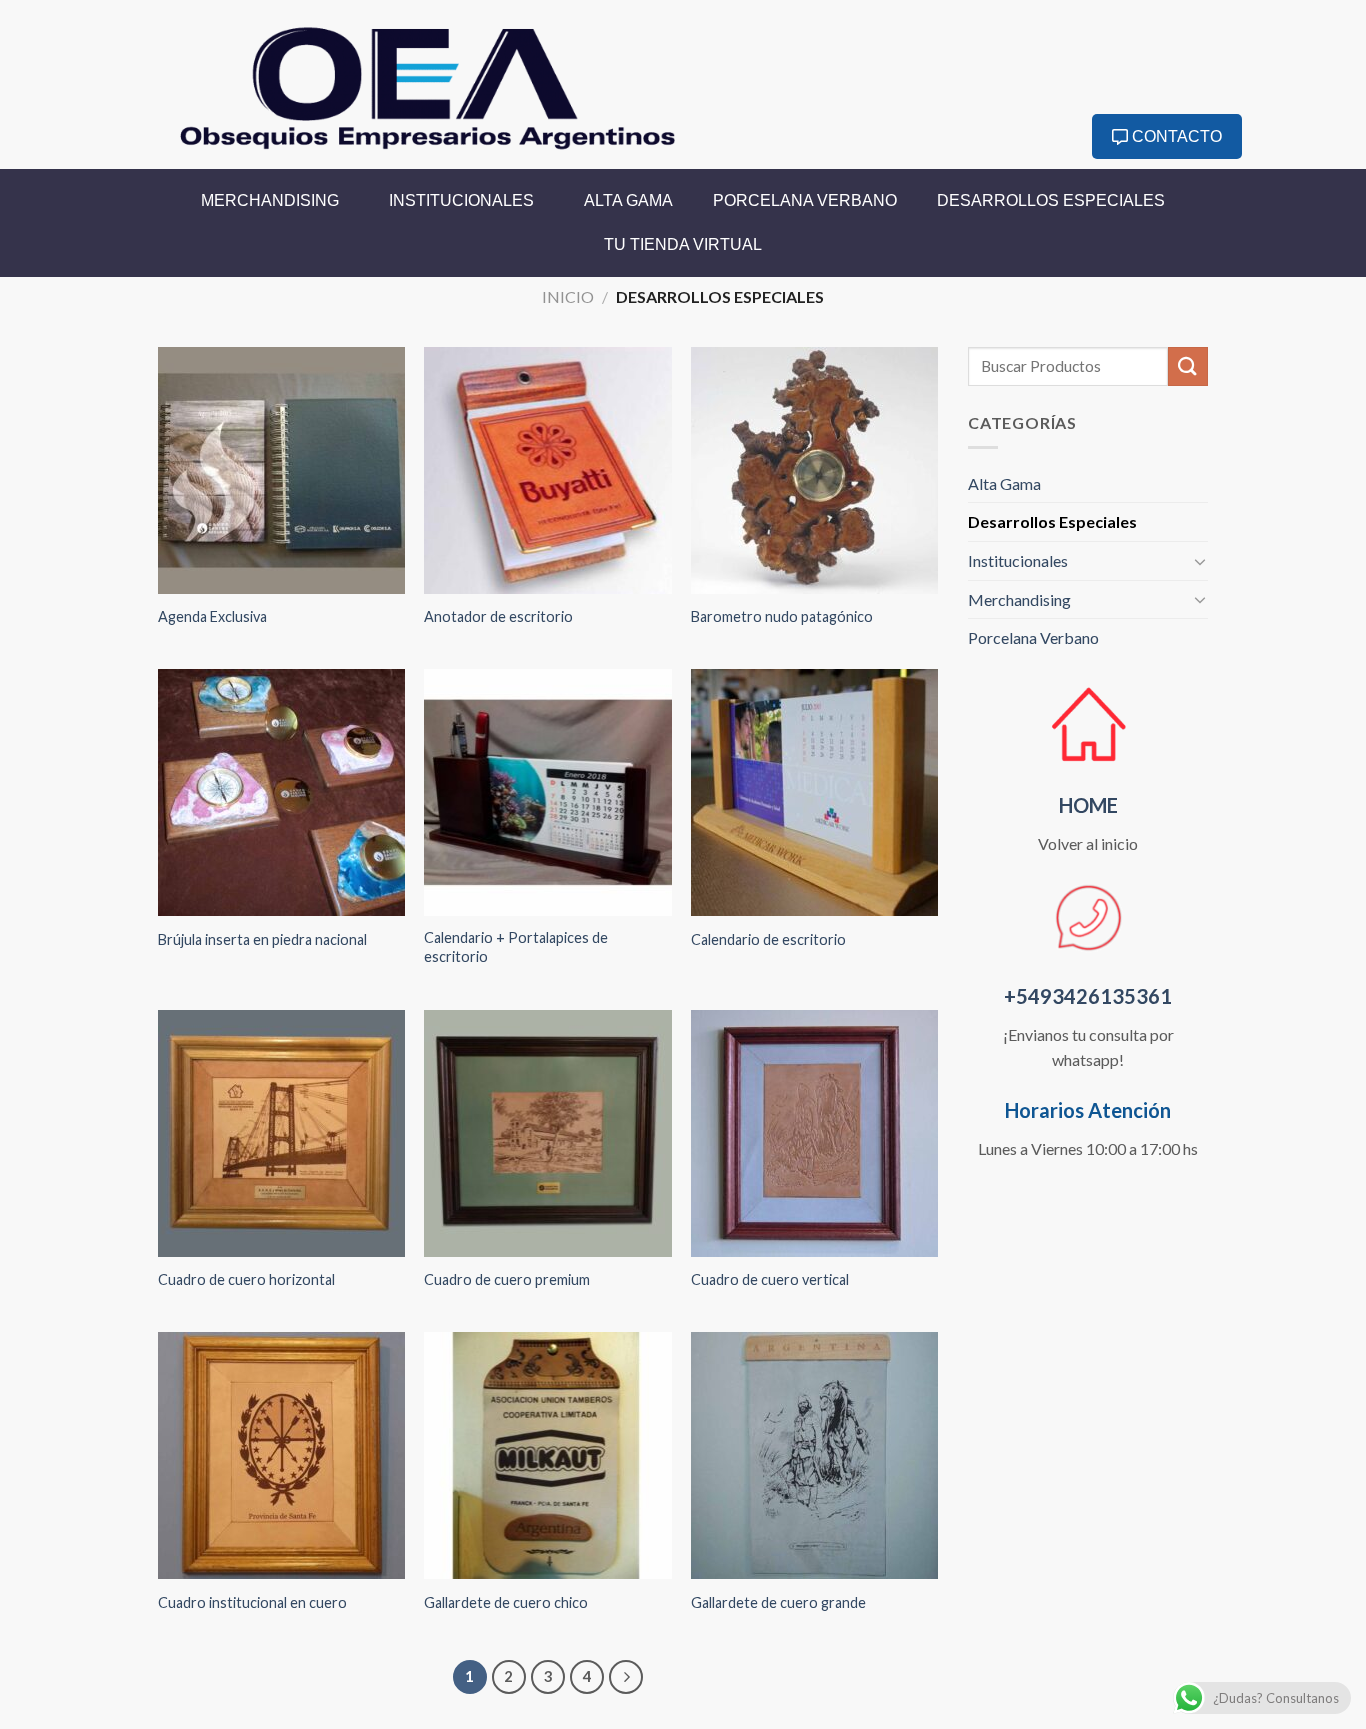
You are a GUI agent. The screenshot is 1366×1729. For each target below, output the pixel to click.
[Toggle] (1200, 561)
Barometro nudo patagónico (782, 616)
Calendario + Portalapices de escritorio (516, 947)
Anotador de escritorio (498, 616)
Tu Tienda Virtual (683, 244)
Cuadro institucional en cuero (252, 1602)
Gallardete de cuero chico (506, 1602)
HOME (1088, 805)
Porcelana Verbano (805, 200)
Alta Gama (628, 200)
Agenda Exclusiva (212, 616)
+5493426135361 (1088, 996)
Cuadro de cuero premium (507, 1279)
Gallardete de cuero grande (778, 1602)
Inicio (568, 296)
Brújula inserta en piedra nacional (262, 939)
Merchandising (270, 200)
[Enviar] (1188, 366)
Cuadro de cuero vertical (770, 1279)
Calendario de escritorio (768, 939)
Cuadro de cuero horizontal (246, 1279)
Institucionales (461, 200)
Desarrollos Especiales (1051, 200)
